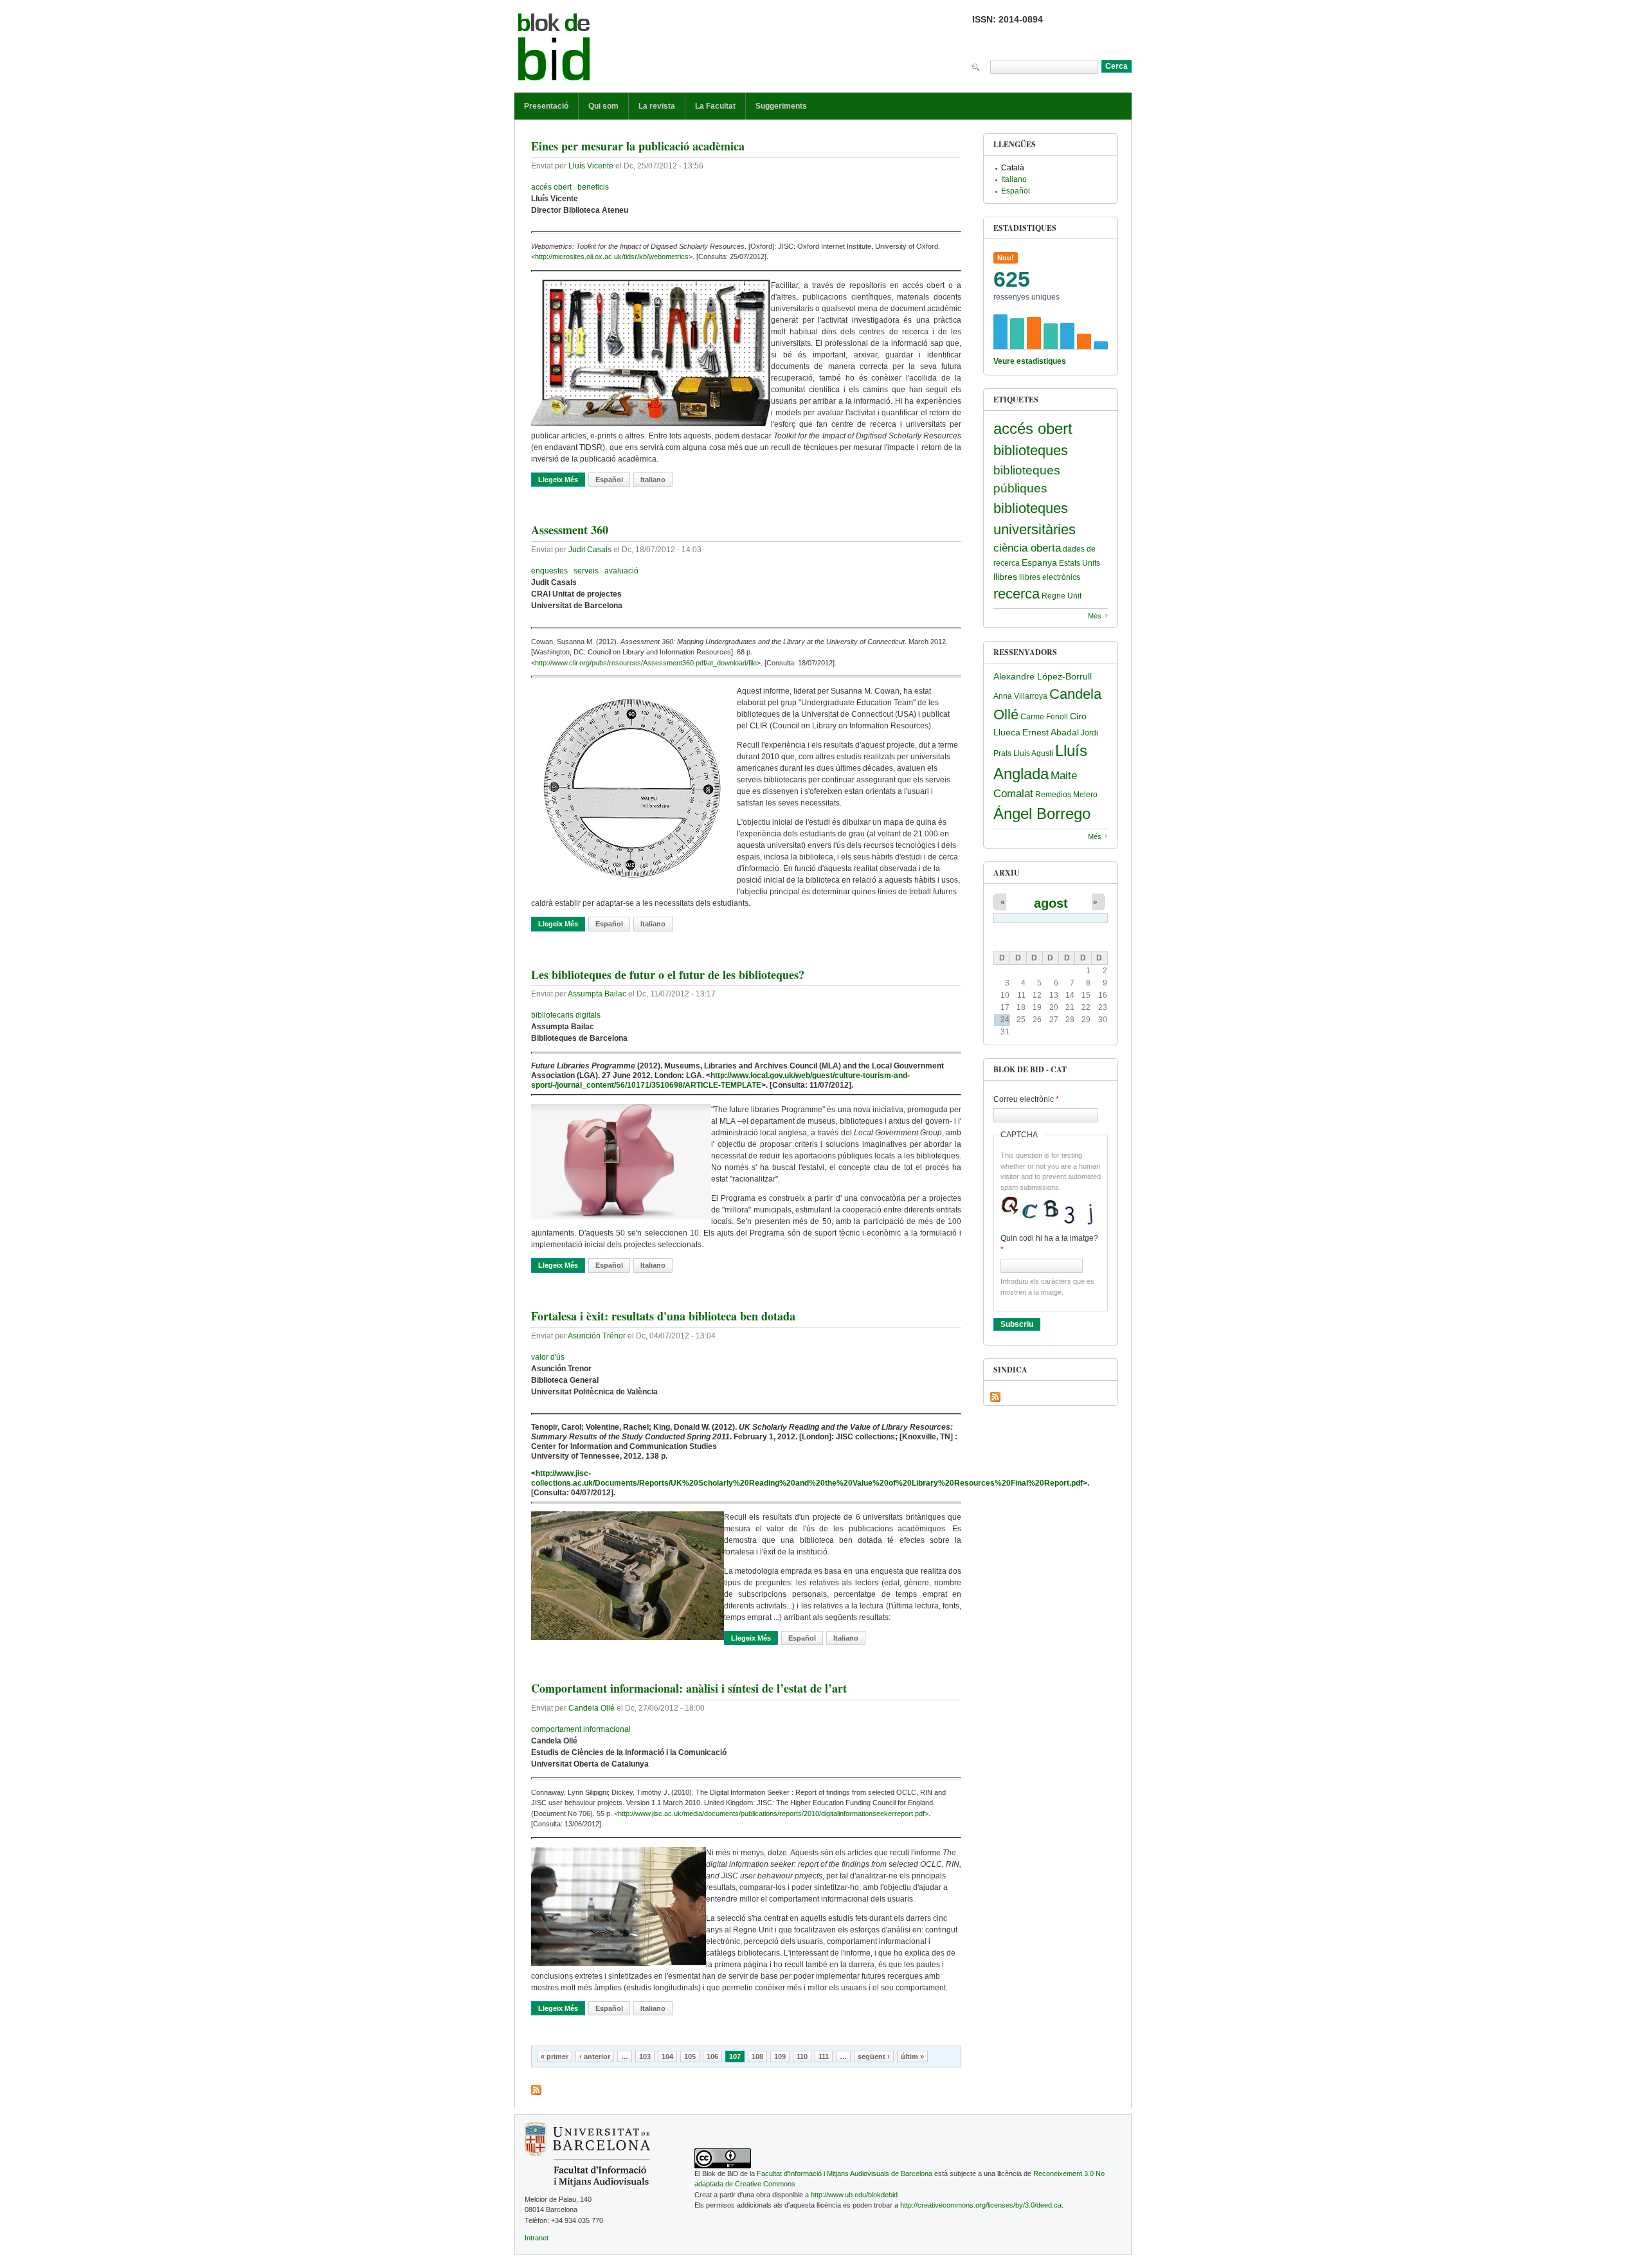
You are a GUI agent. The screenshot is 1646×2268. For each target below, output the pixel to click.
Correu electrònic (1026, 1099)
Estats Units (1080, 563)
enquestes (549, 571)
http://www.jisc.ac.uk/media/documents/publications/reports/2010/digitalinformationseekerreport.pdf (771, 1814)
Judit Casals (590, 550)
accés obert (551, 187)
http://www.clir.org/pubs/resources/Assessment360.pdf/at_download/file (646, 663)
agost (1051, 903)
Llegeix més (562, 480)
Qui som (603, 106)
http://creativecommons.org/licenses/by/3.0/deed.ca (981, 2205)
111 (824, 2056)
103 (645, 2056)
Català (1013, 168)
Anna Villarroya (1020, 696)
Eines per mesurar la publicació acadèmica (638, 146)
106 (712, 2056)
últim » (912, 2056)
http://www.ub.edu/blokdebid (854, 2195)
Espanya (1039, 562)
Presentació (546, 106)
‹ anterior (595, 2056)
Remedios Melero (1066, 795)
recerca (1017, 594)
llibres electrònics (1050, 577)
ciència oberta (1027, 548)
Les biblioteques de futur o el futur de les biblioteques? (668, 975)
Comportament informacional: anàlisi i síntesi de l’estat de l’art (689, 1688)
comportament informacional (581, 1729)
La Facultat (715, 106)
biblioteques (1031, 450)
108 (757, 2056)
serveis (586, 571)
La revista (657, 106)
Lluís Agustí (1033, 753)
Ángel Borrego (1042, 814)
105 (690, 2056)
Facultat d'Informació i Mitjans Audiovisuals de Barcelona (845, 2173)
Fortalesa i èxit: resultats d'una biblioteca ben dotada (663, 1316)
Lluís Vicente (591, 166)
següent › (874, 2056)
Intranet (537, 2238)
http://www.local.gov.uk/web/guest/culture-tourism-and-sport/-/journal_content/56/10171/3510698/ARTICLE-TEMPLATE (720, 1080)
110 (802, 2056)
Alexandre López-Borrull (1043, 676)
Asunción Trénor (597, 1336)
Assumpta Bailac (597, 994)
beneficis (593, 187)
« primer (555, 2056)
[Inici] (554, 50)
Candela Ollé (592, 1708)
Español (609, 480)
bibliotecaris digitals (566, 1015)
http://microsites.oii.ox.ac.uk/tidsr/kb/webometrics (612, 256)
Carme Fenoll (1044, 717)
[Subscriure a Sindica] (995, 1397)
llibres (1005, 577)
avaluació (621, 571)
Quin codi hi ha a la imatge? (1049, 1244)
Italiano (653, 480)
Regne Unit (1062, 596)
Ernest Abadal (1051, 732)
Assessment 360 (570, 530)
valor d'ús (548, 1357)
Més (1095, 616)
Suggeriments (781, 106)
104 (667, 2056)
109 (780, 2056)
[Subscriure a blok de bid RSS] (536, 2090)
